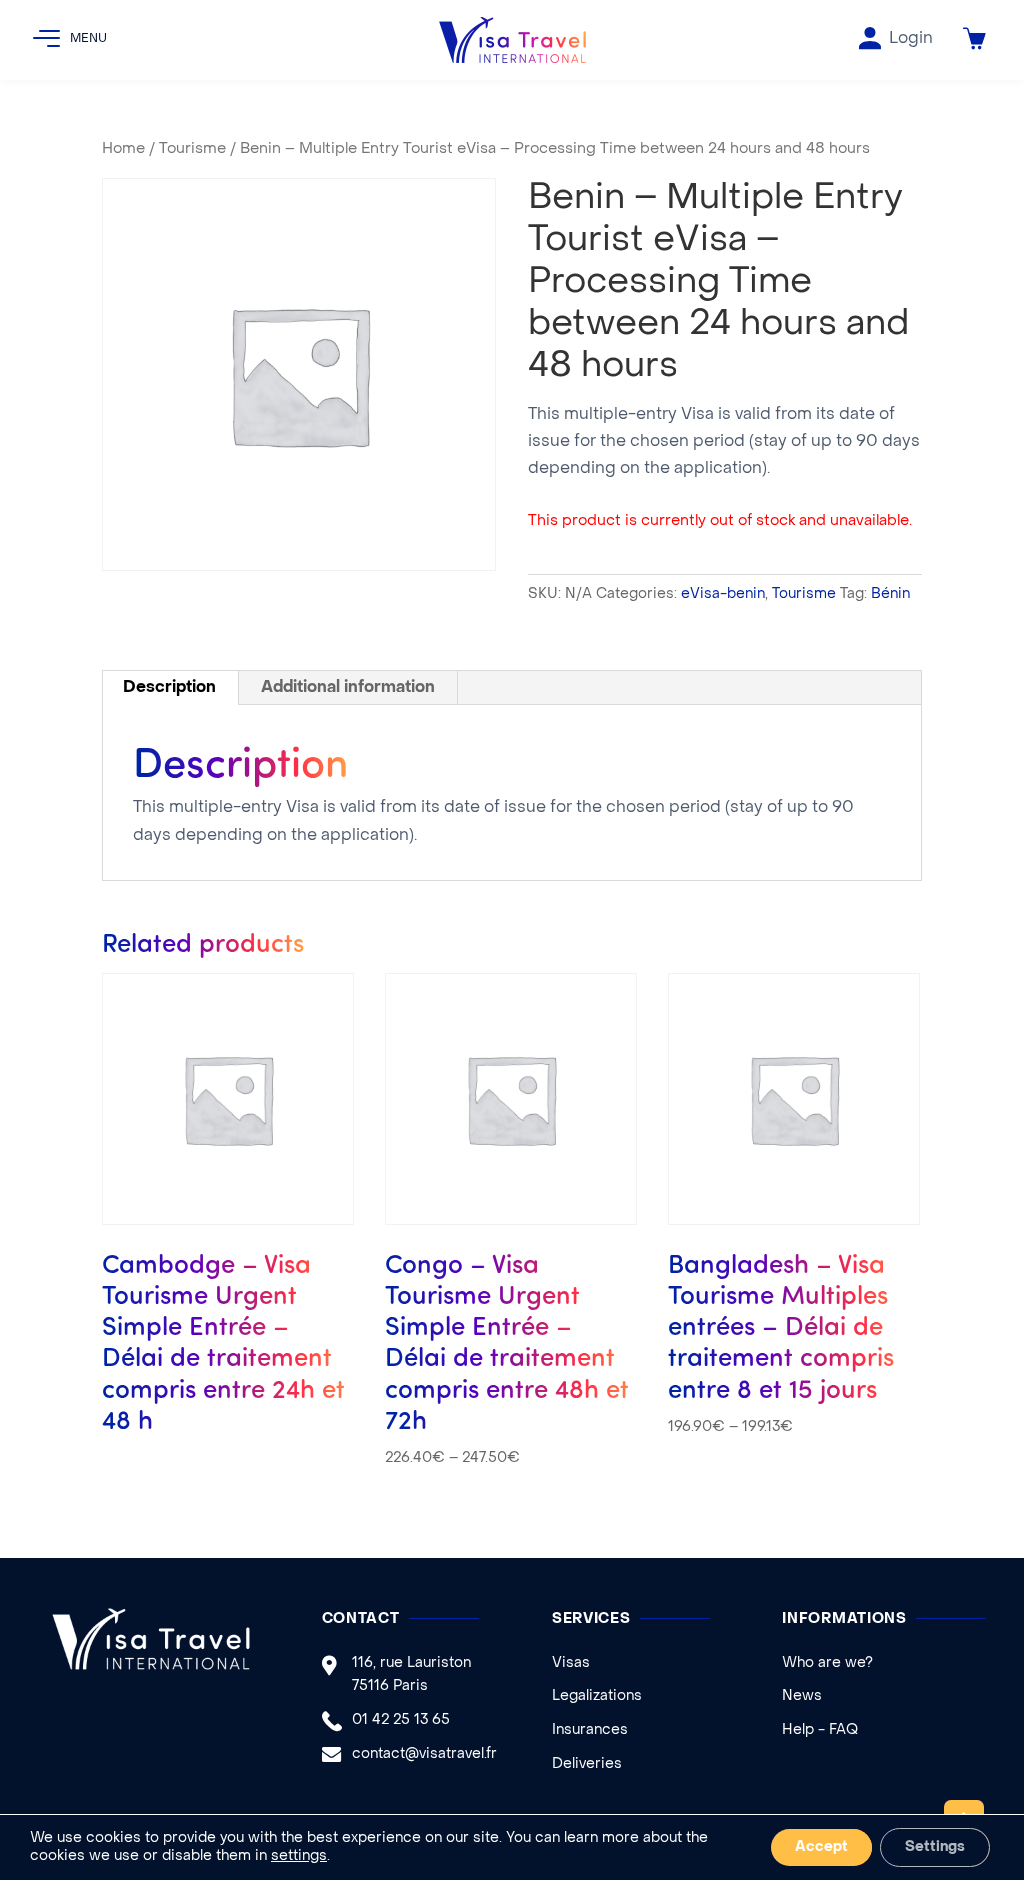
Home (123, 149)
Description (169, 688)
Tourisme (192, 149)
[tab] (170, 688)
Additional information (348, 688)
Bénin (890, 594)
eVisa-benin (723, 594)
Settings (935, 1847)
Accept (821, 1847)
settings (299, 1856)
